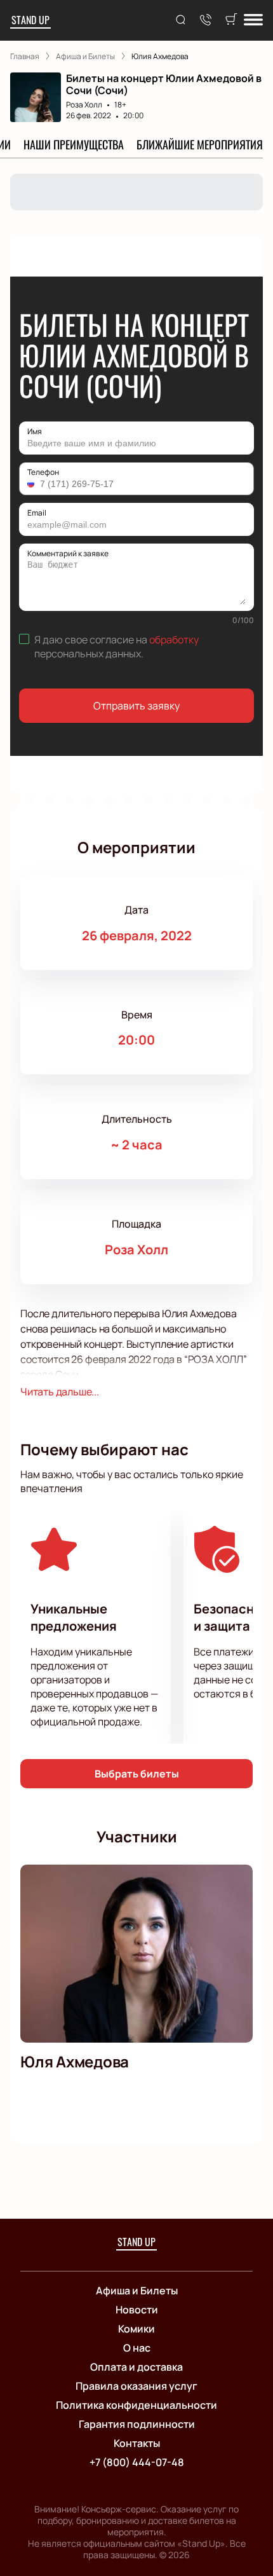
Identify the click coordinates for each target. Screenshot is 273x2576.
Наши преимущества (74, 144)
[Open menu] (253, 21)
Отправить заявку (136, 706)
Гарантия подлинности (137, 2424)
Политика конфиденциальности (136, 2405)
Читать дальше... (60, 1392)
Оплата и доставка (136, 2367)
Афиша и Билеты (137, 2291)
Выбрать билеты (137, 1774)
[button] (32, 484)
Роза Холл (84, 105)
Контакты (137, 2443)
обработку (174, 640)
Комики (136, 2329)
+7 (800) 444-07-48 (137, 2462)
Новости (137, 2310)
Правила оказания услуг (136, 2386)
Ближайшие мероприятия (200, 144)
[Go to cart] (231, 20)
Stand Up (30, 20)
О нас (137, 2348)
